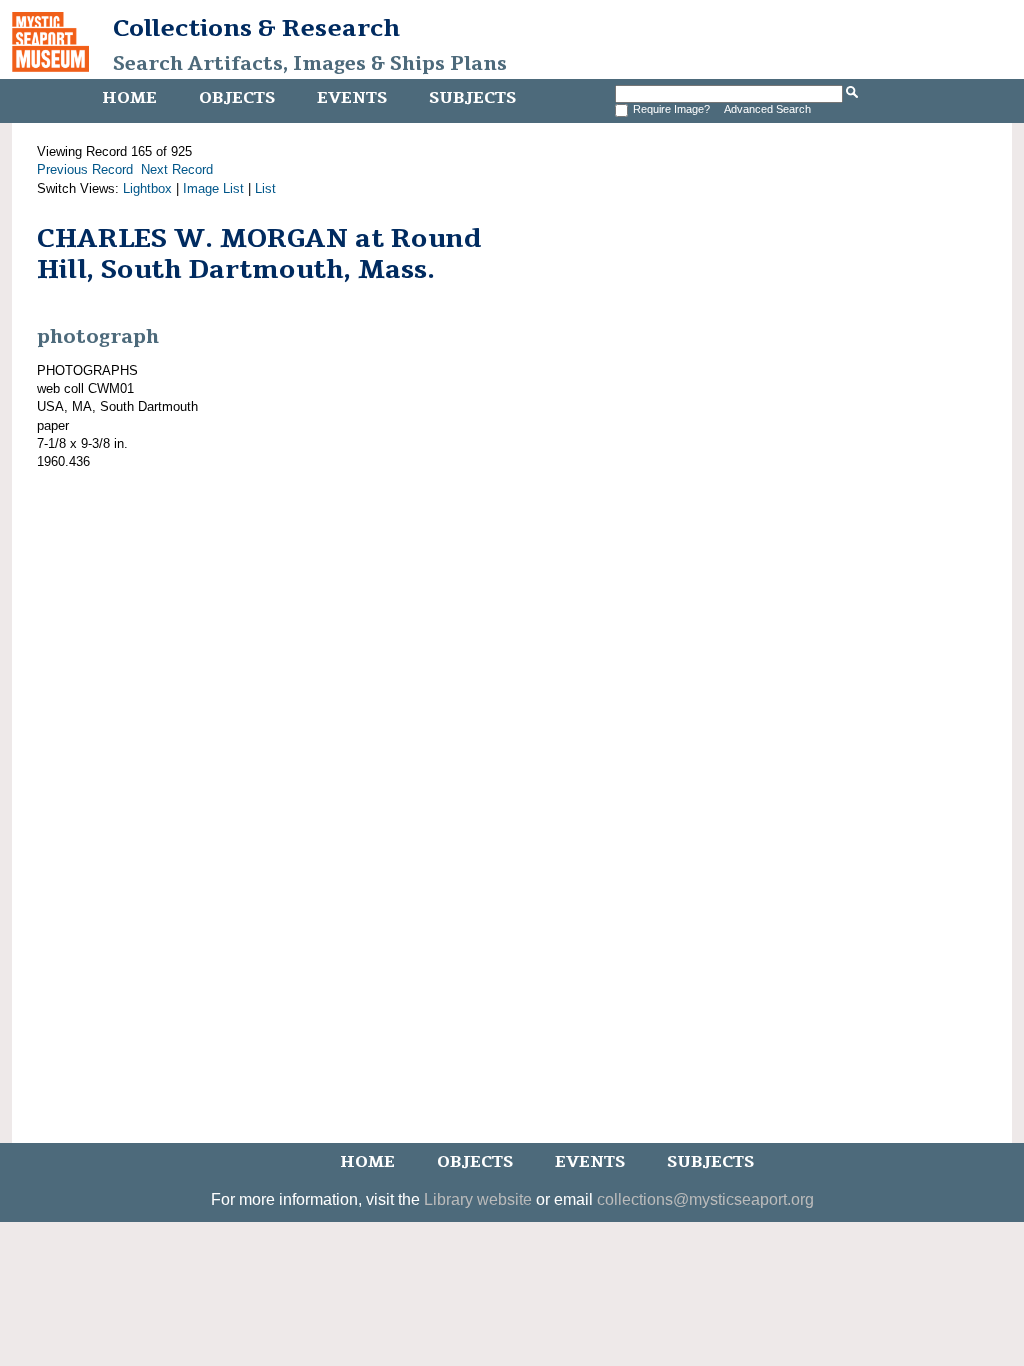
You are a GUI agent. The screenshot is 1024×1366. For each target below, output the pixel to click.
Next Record (177, 169)
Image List (213, 188)
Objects (237, 98)
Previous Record (85, 169)
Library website (478, 1199)
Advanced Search (767, 109)
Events (352, 98)
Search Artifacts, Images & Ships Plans (310, 64)
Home (129, 98)
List (265, 188)
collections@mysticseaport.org (705, 1199)
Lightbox (147, 188)
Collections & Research (256, 28)
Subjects (472, 98)
